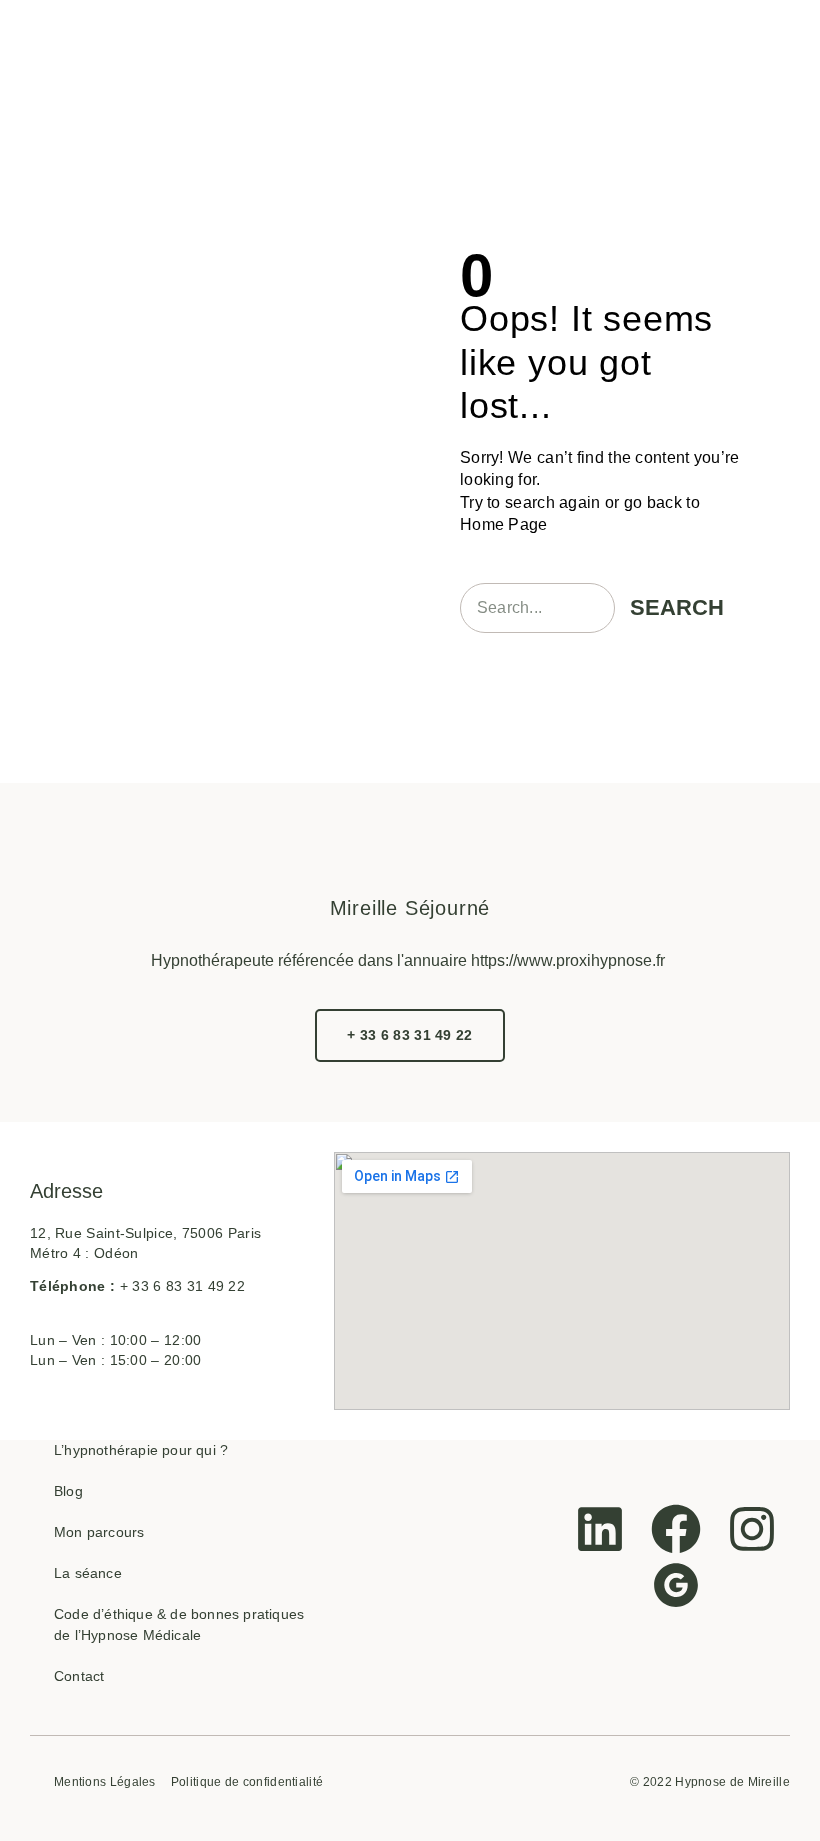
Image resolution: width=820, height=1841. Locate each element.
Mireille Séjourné (410, 908)
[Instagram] (752, 1529)
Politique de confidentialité (247, 1782)
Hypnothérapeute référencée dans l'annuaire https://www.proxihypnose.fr (408, 960)
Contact (79, 1676)
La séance (88, 1573)
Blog (68, 1491)
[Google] (676, 1585)
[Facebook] (676, 1529)
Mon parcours (99, 1532)
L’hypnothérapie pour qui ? (141, 1450)
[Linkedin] (600, 1529)
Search (677, 607)
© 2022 (651, 1782)
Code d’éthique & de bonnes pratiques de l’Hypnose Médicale (179, 1624)
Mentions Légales (105, 1782)
